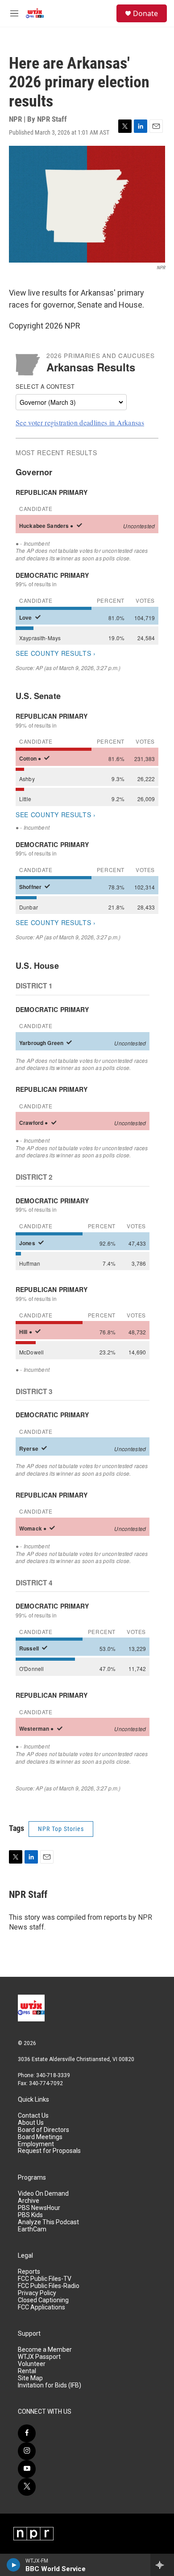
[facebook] (27, 2433)
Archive (29, 2201)
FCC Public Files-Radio (49, 2286)
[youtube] (27, 2469)
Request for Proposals (49, 2151)
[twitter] (27, 2487)
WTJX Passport (39, 2357)
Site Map (30, 2378)
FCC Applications (41, 2307)
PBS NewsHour (39, 2208)
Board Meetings (40, 2137)
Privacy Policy (37, 2293)
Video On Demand (43, 2194)
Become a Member (45, 2350)
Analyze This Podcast (48, 2222)
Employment (36, 2144)
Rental (27, 2371)
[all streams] (162, 2565)
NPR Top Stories (61, 1829)
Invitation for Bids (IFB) (50, 2385)
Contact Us (33, 2116)
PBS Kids (30, 2215)
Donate (145, 13)
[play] (14, 2565)
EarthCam (32, 2229)
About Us (31, 2123)
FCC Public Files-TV (45, 2279)
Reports (29, 2272)
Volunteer (32, 2364)
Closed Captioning (43, 2300)
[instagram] (27, 2451)
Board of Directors (43, 2130)
